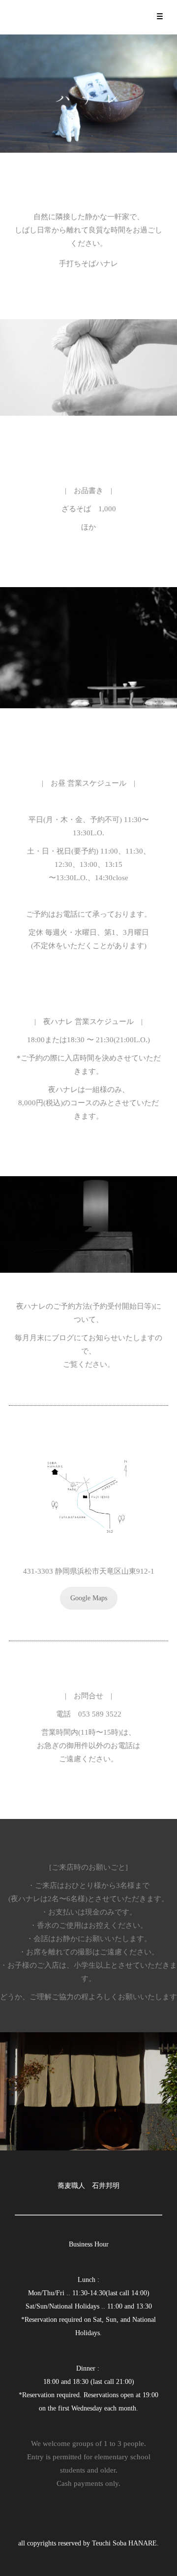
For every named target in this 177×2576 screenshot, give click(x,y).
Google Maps (89, 1598)
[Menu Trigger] (160, 16)
